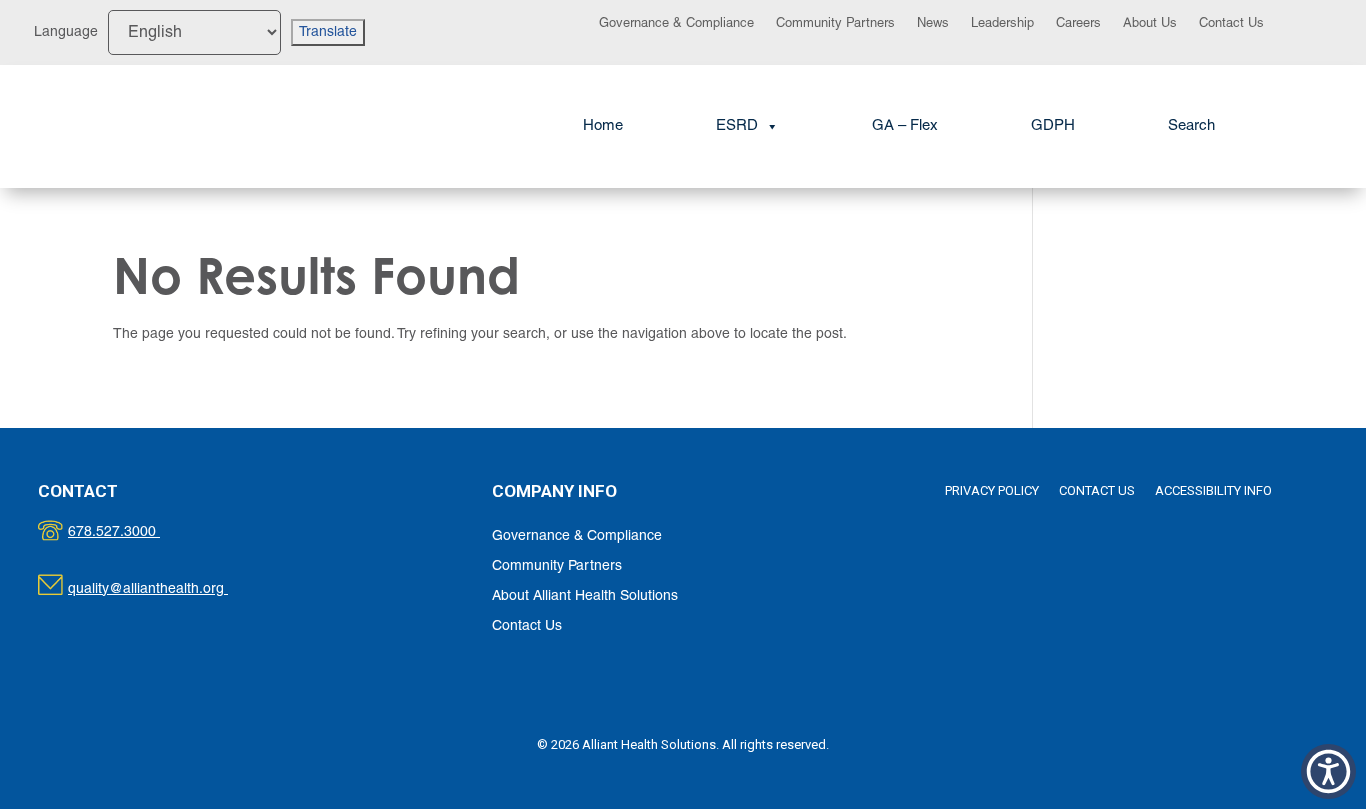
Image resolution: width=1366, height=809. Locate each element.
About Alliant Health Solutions (585, 596)
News (933, 24)
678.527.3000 (134, 532)
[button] (1191, 126)
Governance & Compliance (676, 24)
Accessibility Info (1213, 490)
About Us (1150, 24)
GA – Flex (905, 126)
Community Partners (835, 24)
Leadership (1002, 24)
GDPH (1053, 126)
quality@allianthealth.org (165, 589)
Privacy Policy (992, 490)
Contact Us (1231, 24)
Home (603, 126)
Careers (1078, 24)
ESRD (737, 126)
